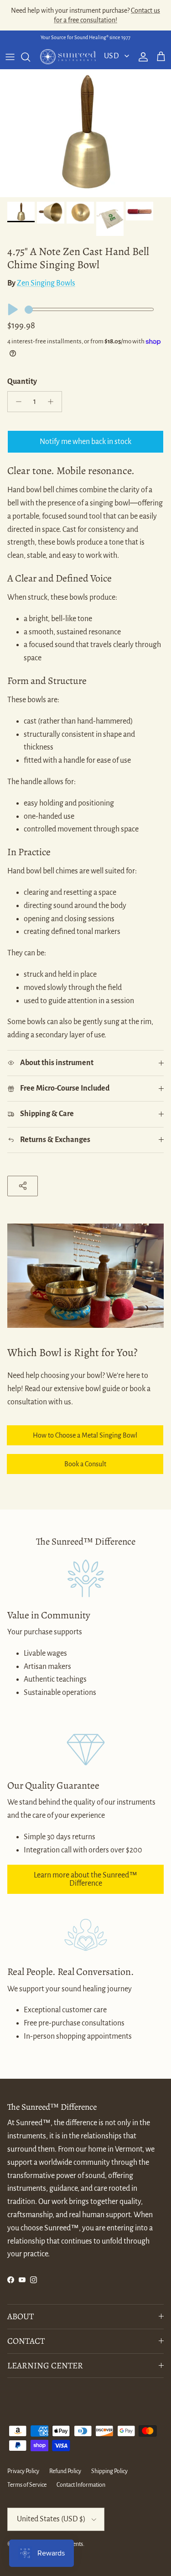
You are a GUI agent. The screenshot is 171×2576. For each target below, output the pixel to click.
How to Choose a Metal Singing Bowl (85, 1435)
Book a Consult (85, 1464)
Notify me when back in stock (85, 442)
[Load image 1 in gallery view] (85, 133)
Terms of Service (27, 2485)
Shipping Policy (109, 2471)
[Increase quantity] (53, 402)
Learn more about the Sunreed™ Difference (85, 1879)
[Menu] (10, 57)
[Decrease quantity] (16, 402)
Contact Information (81, 2485)
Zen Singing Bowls (46, 283)
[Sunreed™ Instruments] (68, 57)
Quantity (22, 382)
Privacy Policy (23, 2471)
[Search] (30, 57)
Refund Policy (65, 2471)
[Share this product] (23, 1186)
